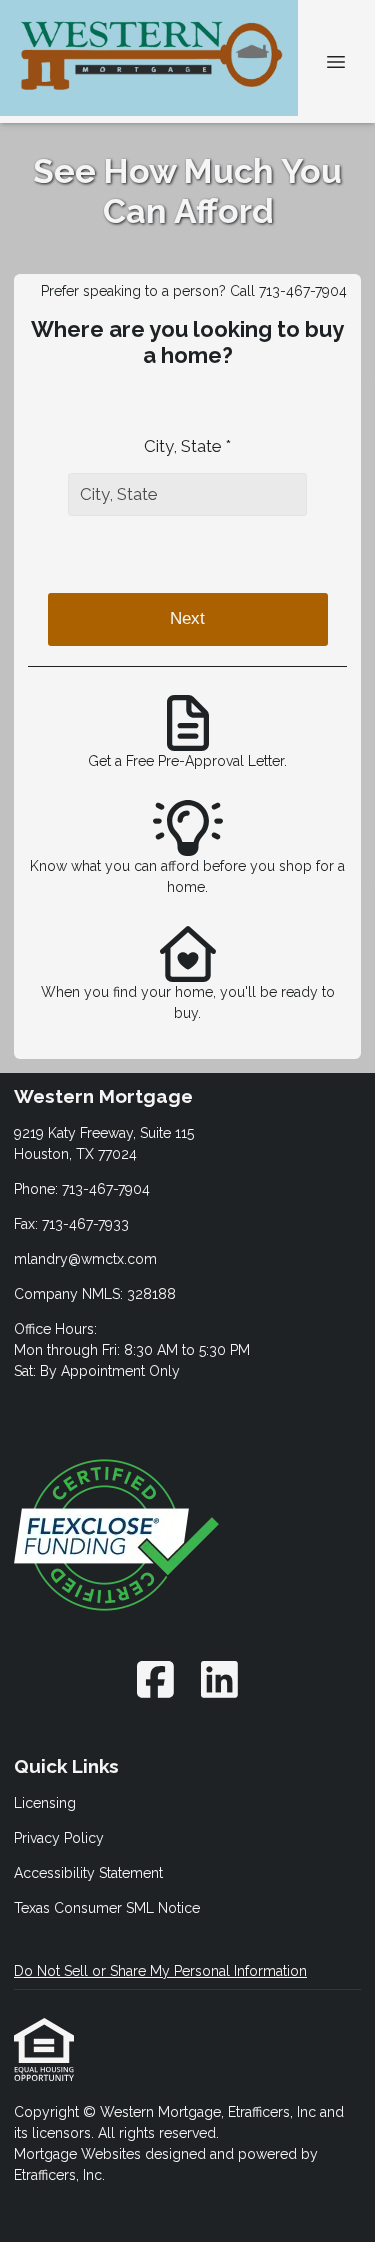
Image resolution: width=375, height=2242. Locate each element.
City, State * (187, 446)
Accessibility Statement (88, 1873)
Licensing (45, 1803)
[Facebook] (156, 1679)
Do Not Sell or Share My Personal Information (160, 1971)
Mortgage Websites (79, 2154)
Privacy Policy (59, 1838)
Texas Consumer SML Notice (107, 1908)
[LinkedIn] (219, 1679)
